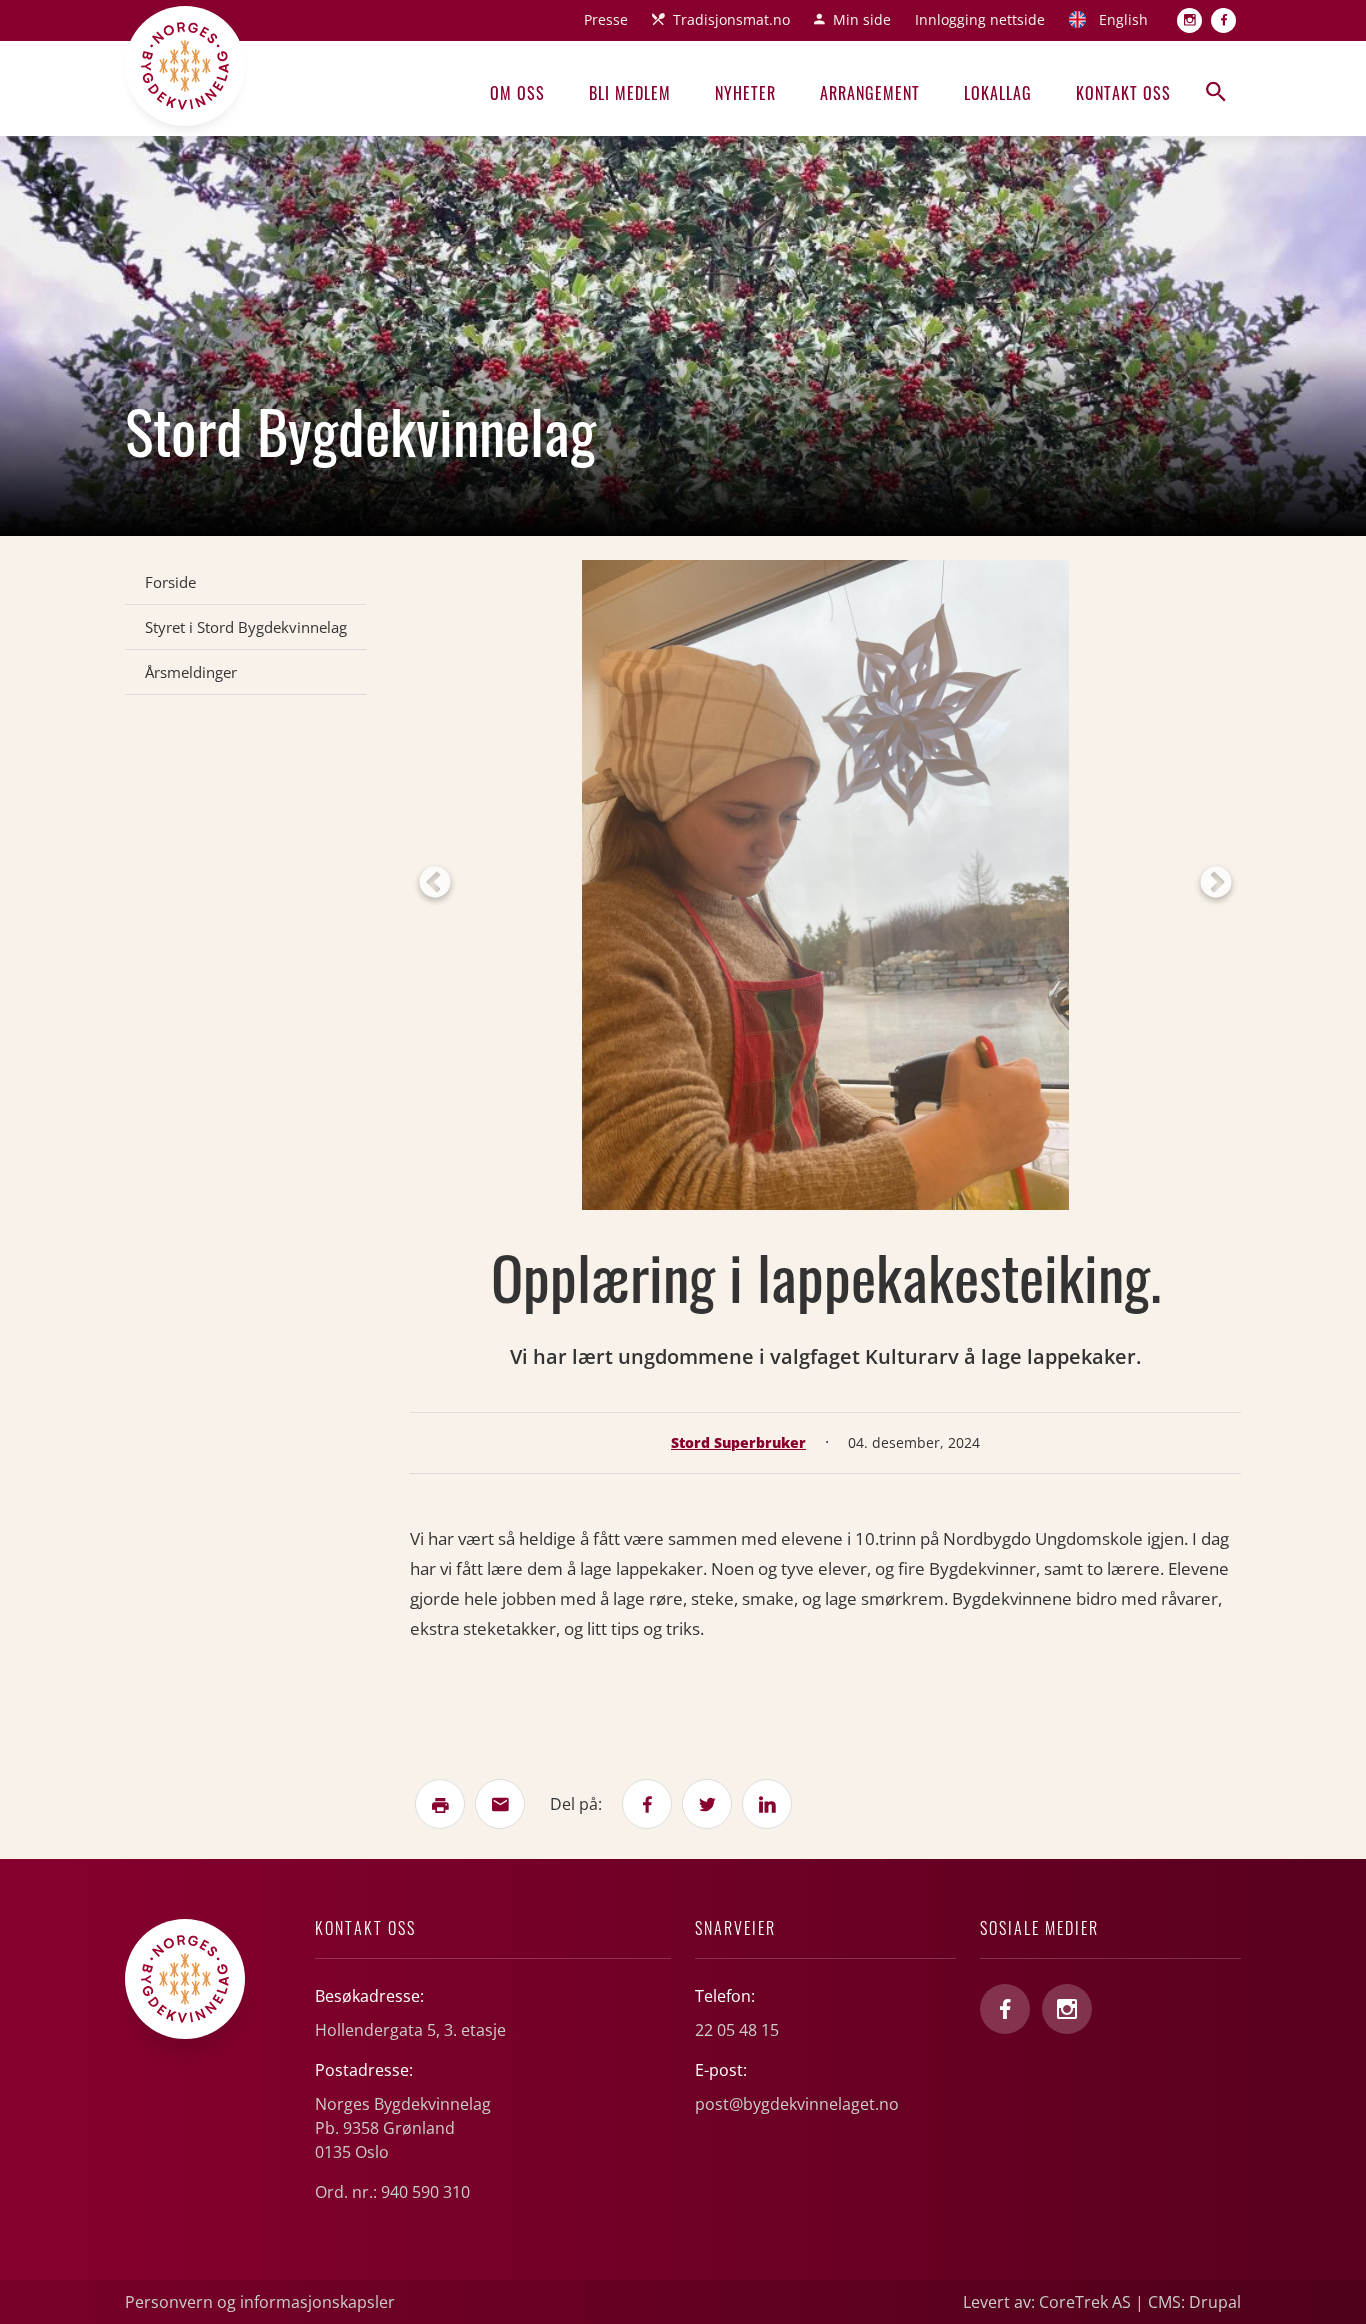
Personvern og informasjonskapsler (260, 2302)
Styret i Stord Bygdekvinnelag (246, 627)
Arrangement (870, 93)
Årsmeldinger (191, 672)
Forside (170, 582)
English (1123, 19)
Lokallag (998, 93)
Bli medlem (630, 93)
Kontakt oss (1123, 93)
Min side (862, 19)
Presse (606, 19)
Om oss (517, 93)
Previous (435, 884)
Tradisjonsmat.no (731, 19)
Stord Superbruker (738, 1442)
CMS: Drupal (1194, 2302)
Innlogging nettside (980, 19)
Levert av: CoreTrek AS (1047, 2302)
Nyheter (745, 93)
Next (1216, 884)
